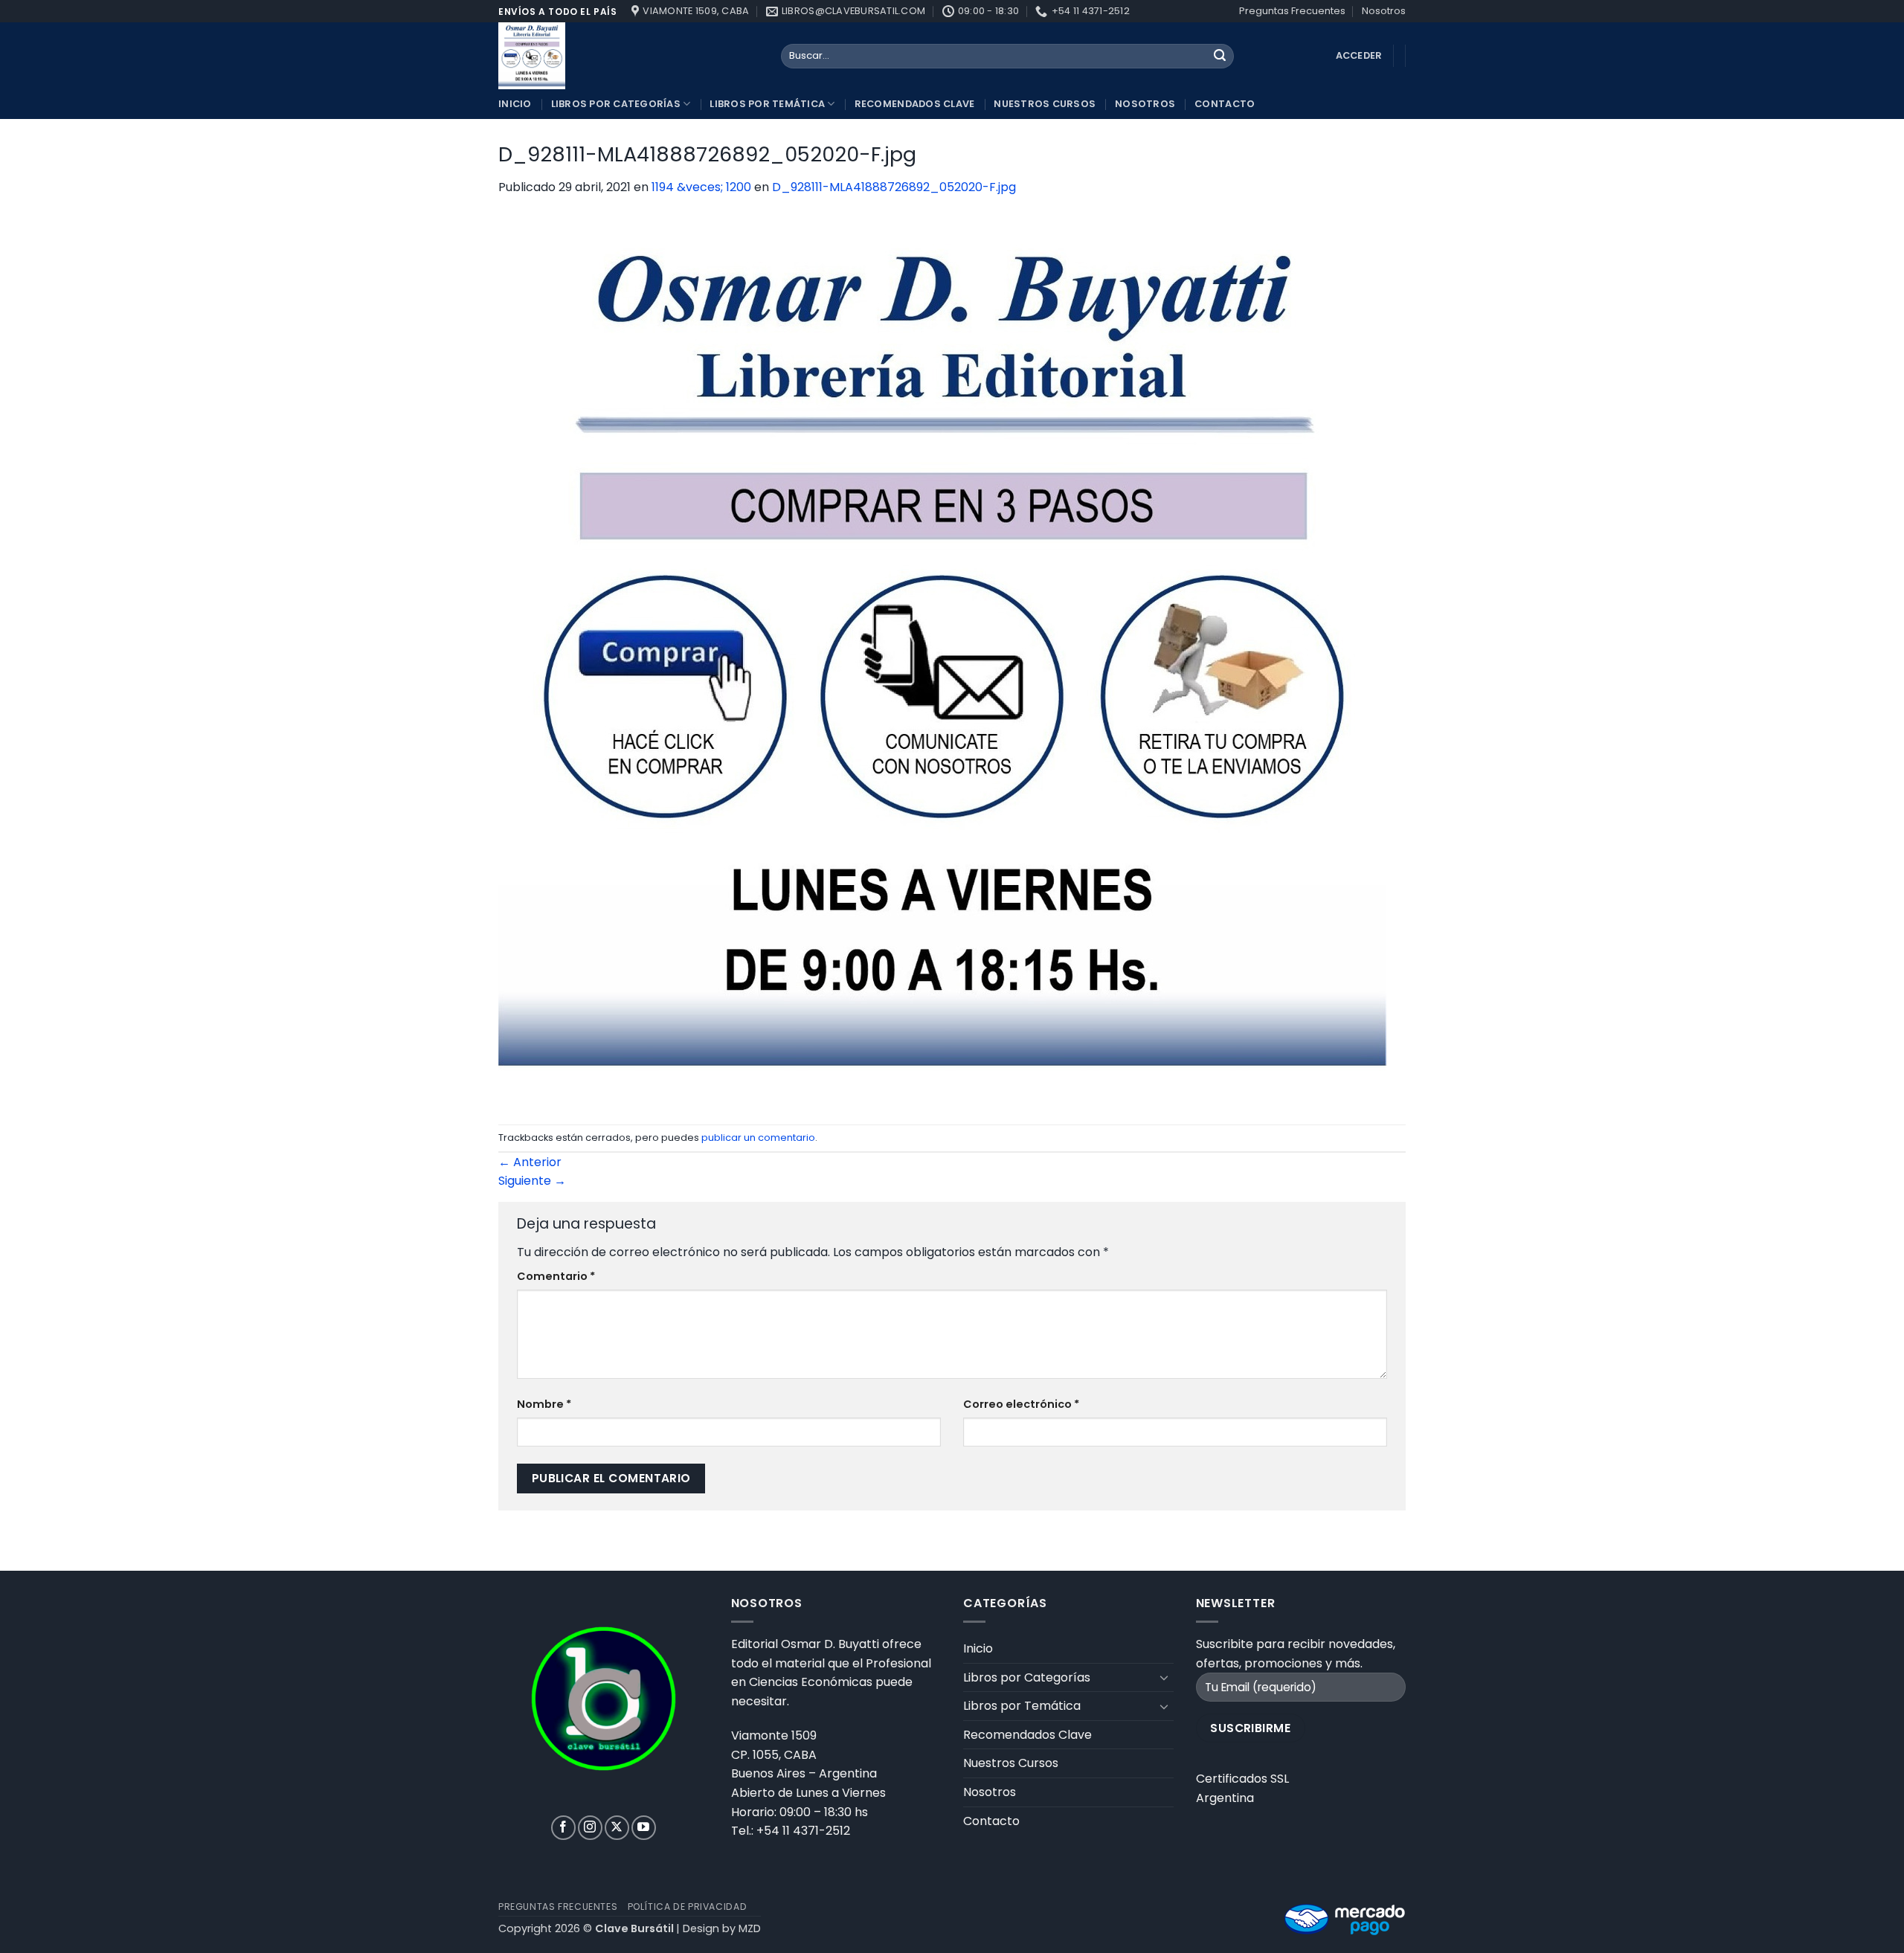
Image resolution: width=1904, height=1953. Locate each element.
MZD (750, 1928)
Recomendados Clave (915, 104)
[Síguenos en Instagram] (590, 1828)
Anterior (530, 1162)
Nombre (544, 1404)
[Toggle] (1165, 1677)
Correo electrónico (1021, 1404)
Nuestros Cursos (1045, 104)
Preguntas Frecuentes (1292, 11)
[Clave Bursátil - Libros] (628, 56)
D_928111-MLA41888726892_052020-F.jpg (894, 187)
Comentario (556, 1276)
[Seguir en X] (617, 1828)
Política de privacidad (687, 1907)
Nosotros (1384, 11)
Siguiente (532, 1181)
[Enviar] (1220, 57)
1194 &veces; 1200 (701, 187)
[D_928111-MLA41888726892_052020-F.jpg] (942, 660)
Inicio (515, 104)
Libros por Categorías (616, 104)
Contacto (1225, 104)
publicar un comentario (758, 1138)
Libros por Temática (767, 104)
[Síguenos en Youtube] (644, 1828)
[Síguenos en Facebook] (563, 1828)
